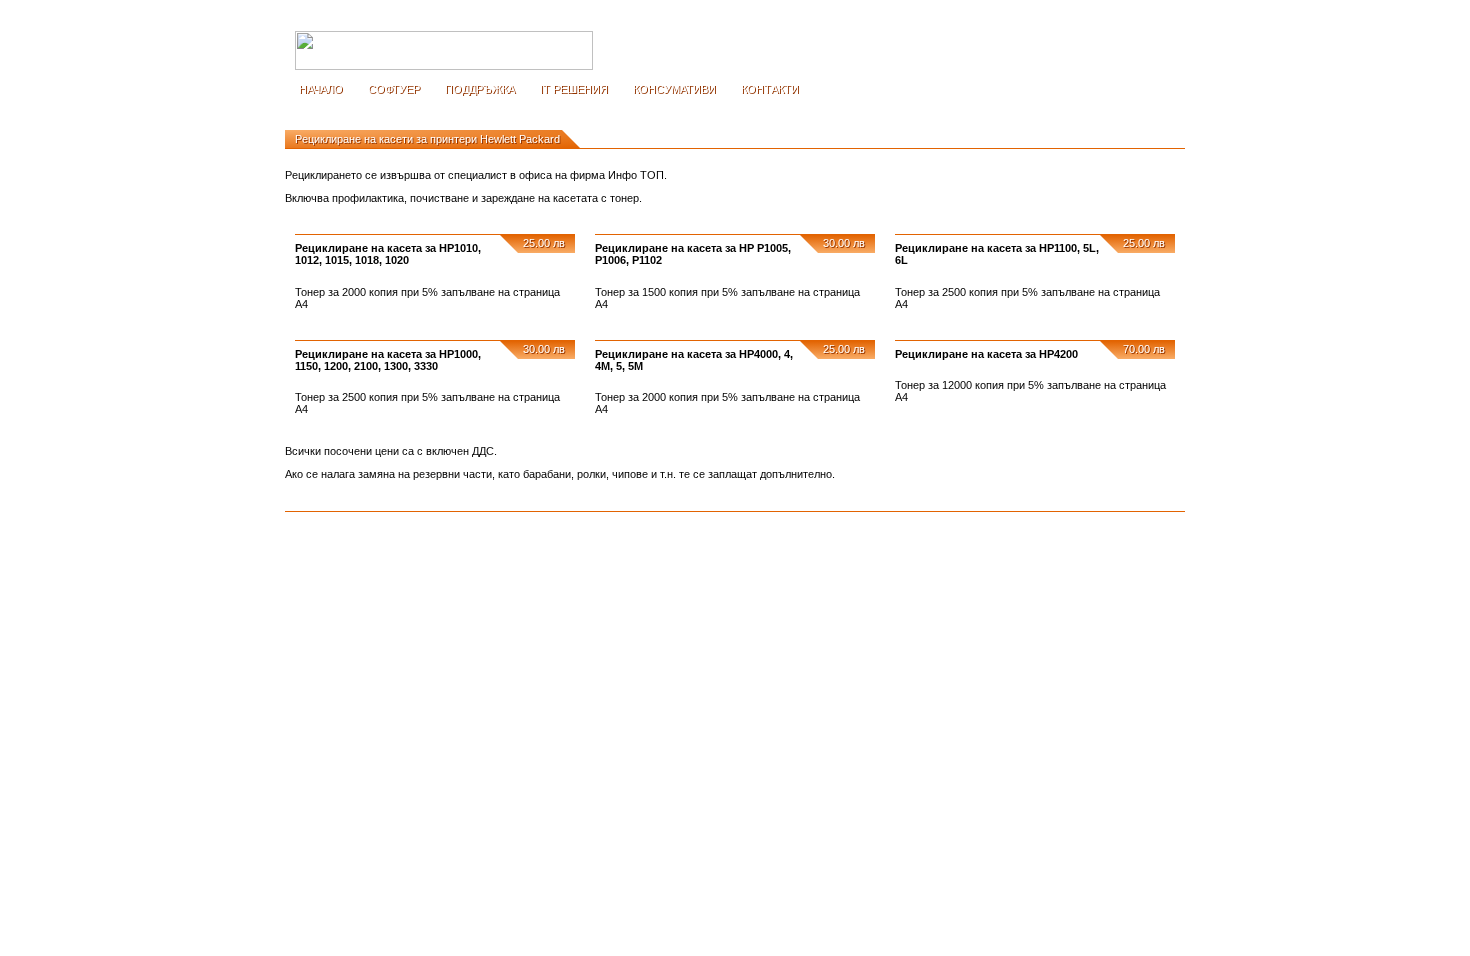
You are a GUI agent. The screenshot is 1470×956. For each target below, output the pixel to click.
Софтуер (394, 89)
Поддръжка (480, 89)
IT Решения (574, 89)
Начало (321, 89)
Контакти (770, 89)
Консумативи (674, 89)
